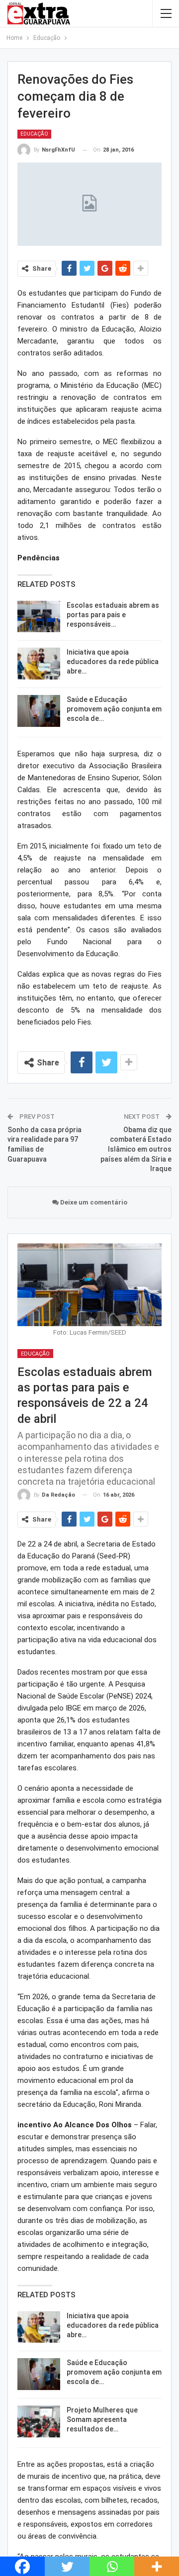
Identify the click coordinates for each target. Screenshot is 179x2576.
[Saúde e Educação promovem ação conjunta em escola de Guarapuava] (39, 711)
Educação (34, 134)
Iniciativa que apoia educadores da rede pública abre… (113, 662)
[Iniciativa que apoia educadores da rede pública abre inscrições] (39, 664)
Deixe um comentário (93, 1202)
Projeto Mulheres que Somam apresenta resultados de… (102, 2419)
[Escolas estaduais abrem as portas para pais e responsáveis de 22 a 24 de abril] (39, 617)
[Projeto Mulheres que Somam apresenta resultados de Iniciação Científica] (39, 2421)
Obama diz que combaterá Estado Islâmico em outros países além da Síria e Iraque (136, 1149)
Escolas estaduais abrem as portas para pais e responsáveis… (113, 615)
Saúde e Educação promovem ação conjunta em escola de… (114, 709)
